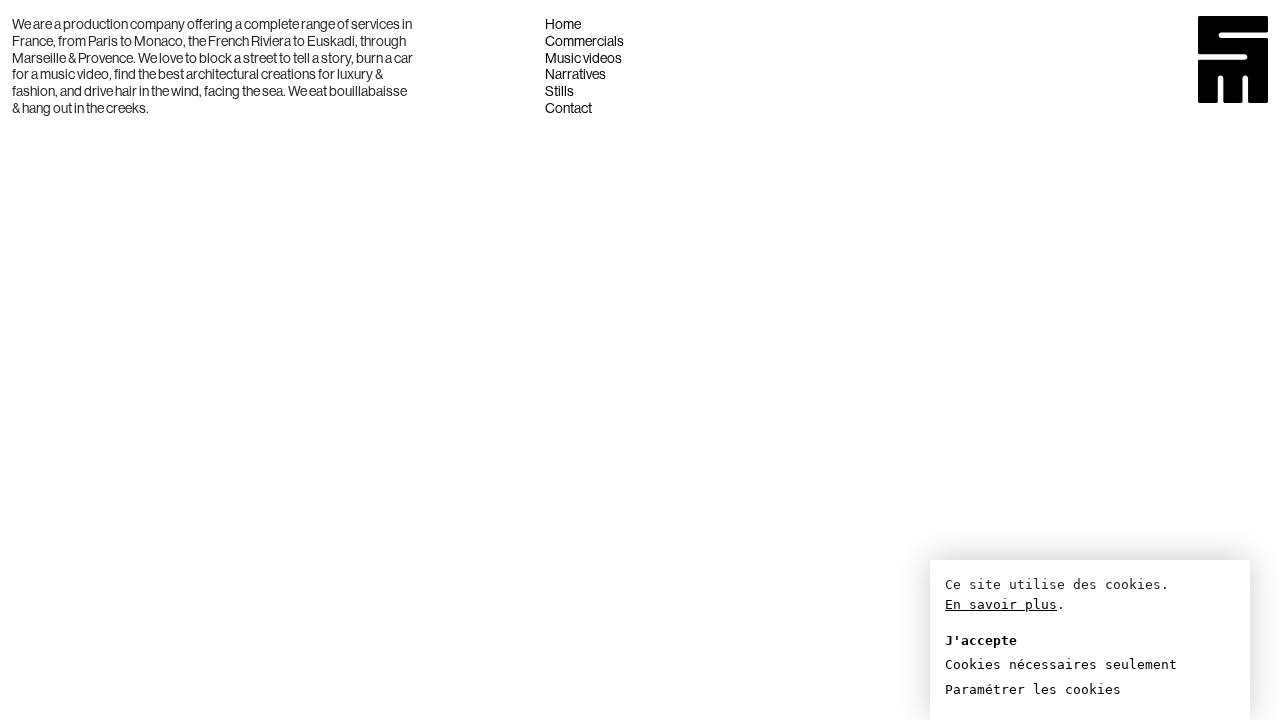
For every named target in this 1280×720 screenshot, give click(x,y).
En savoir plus (1001, 604)
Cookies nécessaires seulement (1061, 664)
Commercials (584, 41)
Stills (559, 91)
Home (563, 24)
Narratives (575, 74)
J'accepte (981, 640)
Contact (568, 108)
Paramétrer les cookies (1033, 689)
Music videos (583, 58)
